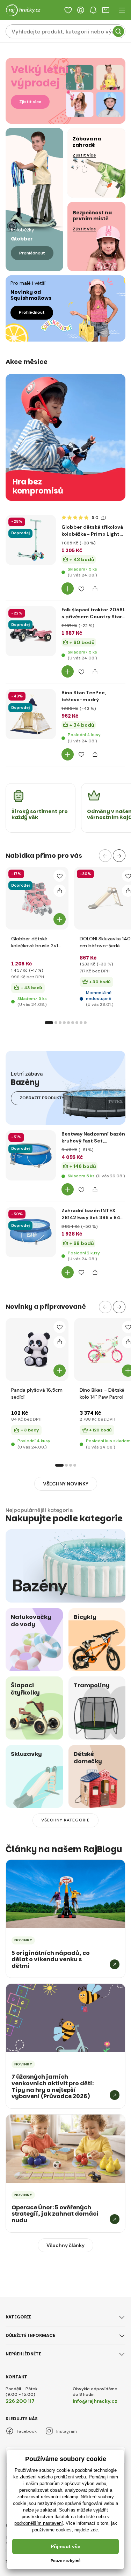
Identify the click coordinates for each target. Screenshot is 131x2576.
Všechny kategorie (65, 1820)
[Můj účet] (81, 10)
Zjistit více (30, 102)
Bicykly (85, 1617)
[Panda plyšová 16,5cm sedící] (37, 1350)
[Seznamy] (68, 10)
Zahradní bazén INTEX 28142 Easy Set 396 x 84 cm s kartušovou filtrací (91, 1214)
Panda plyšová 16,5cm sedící (37, 1393)
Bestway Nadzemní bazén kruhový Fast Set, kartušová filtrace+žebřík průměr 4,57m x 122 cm (93, 1137)
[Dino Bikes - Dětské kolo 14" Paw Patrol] (105, 1350)
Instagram (67, 2431)
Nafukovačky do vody (31, 1621)
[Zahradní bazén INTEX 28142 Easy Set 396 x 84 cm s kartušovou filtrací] (31, 1232)
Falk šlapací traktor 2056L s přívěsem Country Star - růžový (93, 613)
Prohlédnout (32, 253)
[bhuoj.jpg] (31, 1274)
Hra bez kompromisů (38, 487)
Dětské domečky (88, 1758)
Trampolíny (92, 1685)
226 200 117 (20, 2401)
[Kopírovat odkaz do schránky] (95, 588)
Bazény (40, 1586)
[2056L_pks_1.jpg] (31, 673)
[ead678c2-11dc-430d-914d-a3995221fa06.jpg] (31, 1197)
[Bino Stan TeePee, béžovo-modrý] (31, 714)
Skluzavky (26, 1754)
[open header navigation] (122, 10)
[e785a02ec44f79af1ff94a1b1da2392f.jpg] (31, 756)
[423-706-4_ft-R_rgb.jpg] (31, 582)
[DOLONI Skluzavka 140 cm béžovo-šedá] (105, 898)
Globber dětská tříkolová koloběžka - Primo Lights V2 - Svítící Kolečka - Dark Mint (93, 531)
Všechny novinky (66, 1484)
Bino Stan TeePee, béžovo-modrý (84, 696)
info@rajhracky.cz (95, 2401)
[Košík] (106, 10)
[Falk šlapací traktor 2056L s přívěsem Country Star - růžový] (31, 631)
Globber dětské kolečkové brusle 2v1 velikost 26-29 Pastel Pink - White (36, 942)
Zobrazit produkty (42, 1098)
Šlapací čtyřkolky (25, 1689)
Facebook (27, 2431)
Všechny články (65, 2245)
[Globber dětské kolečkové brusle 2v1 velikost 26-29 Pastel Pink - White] (37, 898)
